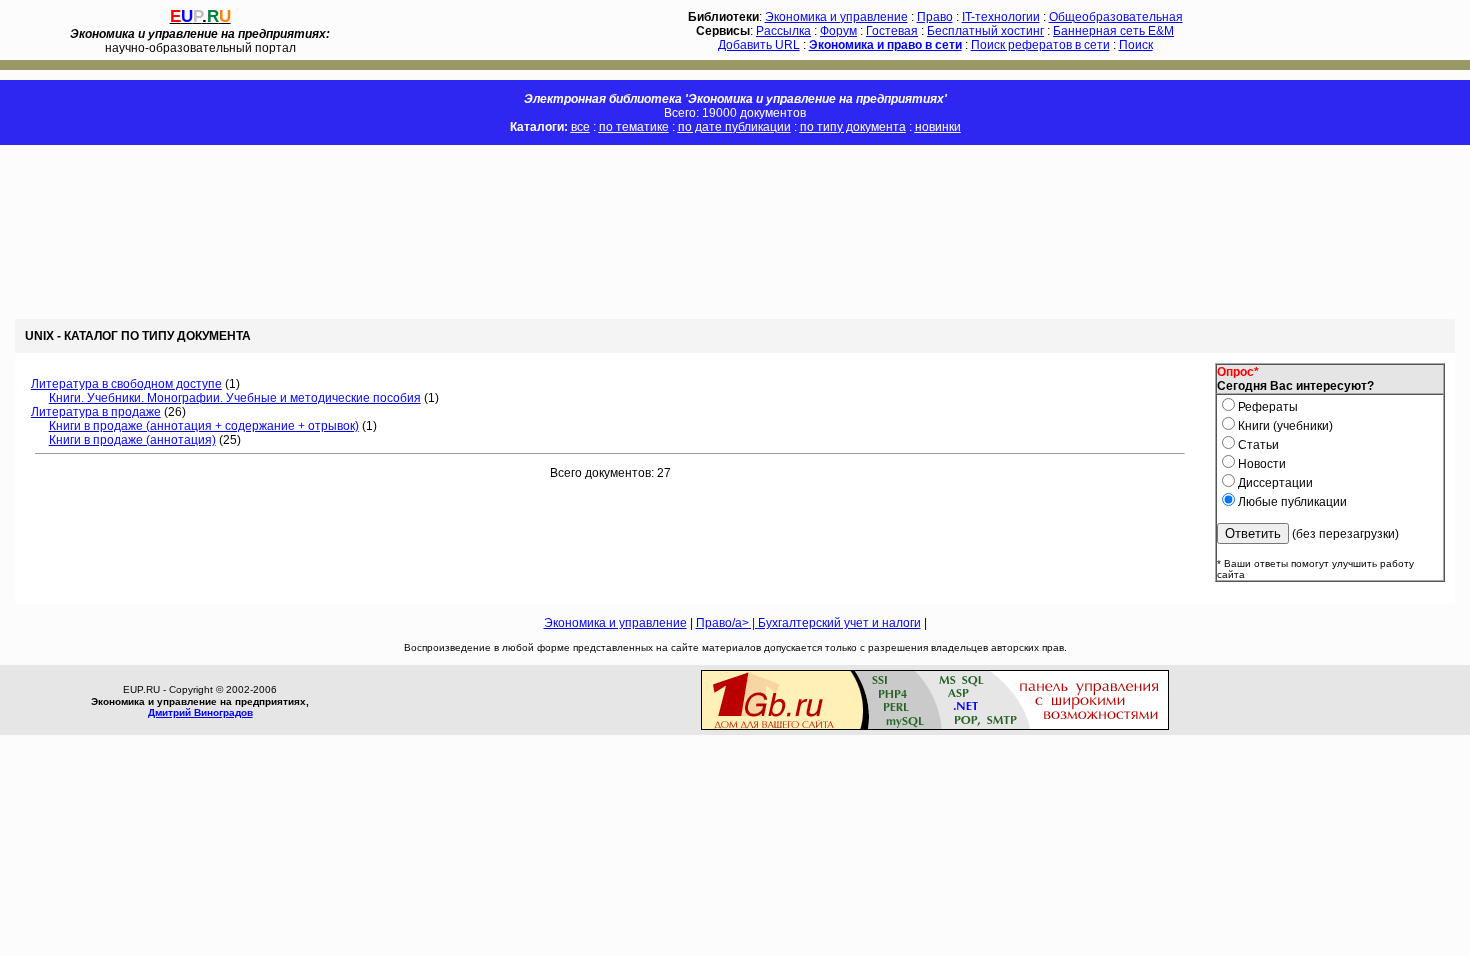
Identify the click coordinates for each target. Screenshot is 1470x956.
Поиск (1136, 45)
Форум (838, 31)
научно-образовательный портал (200, 41)
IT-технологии (1001, 17)
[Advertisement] (364, 232)
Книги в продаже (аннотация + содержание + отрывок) (204, 426)
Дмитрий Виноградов (200, 712)
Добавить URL (759, 45)
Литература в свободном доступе (126, 384)
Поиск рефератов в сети (1040, 45)
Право (935, 17)
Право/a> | (727, 623)
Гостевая (892, 31)
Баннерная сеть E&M (1113, 31)
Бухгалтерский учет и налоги (839, 623)
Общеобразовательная (1116, 17)
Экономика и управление (836, 17)
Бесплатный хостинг (985, 31)
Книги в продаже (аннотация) (132, 440)
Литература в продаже (96, 412)
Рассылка (783, 31)
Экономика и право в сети (885, 45)
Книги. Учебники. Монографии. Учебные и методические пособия (235, 398)
